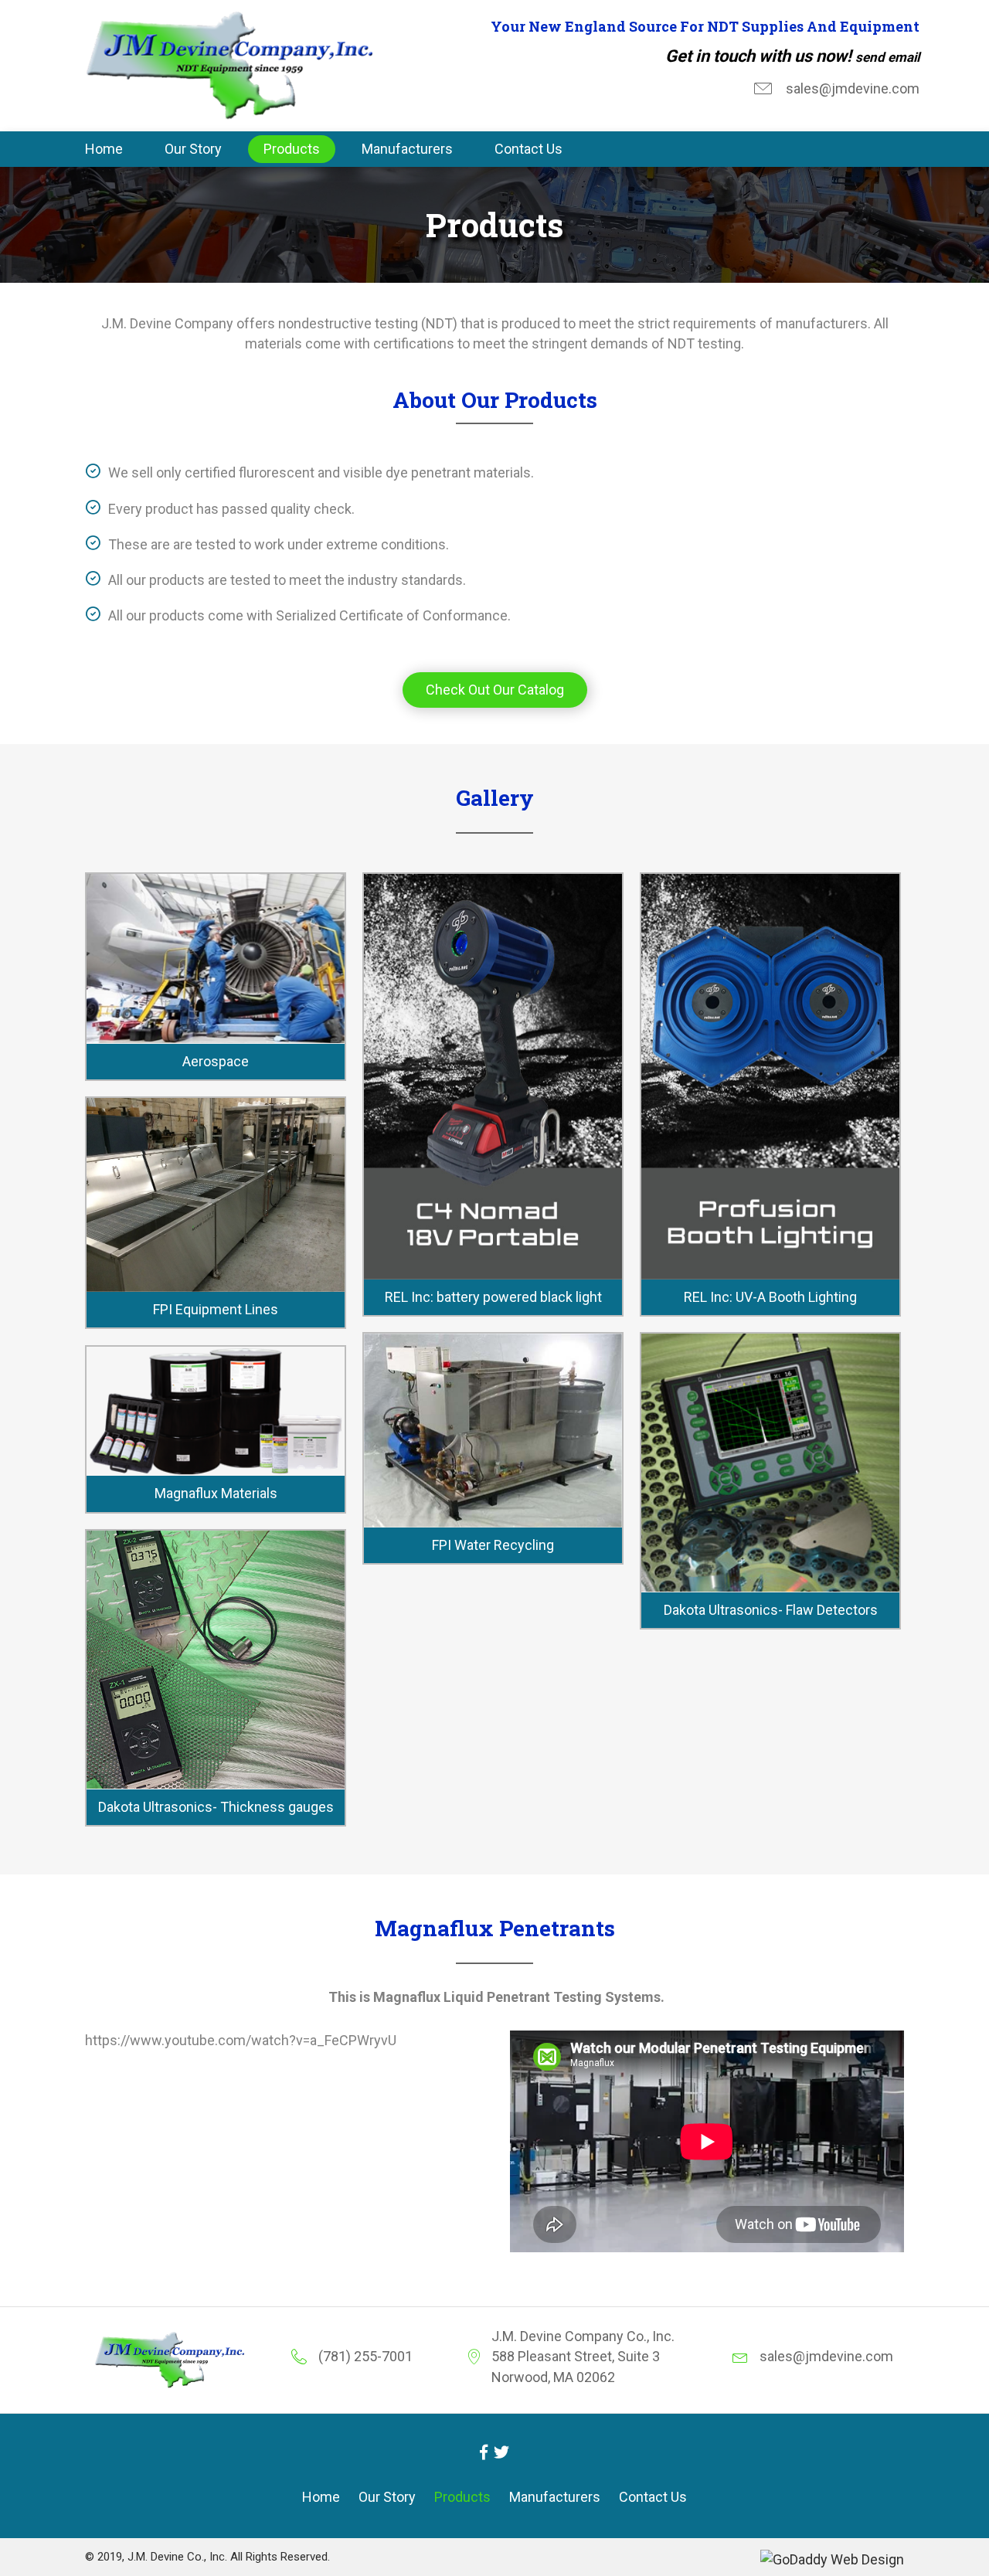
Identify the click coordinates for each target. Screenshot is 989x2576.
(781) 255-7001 (365, 2356)
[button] (495, 690)
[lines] (216, 1195)
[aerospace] (216, 958)
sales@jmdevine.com (853, 88)
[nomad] (493, 1077)
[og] (493, 1431)
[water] (216, 1411)
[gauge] (770, 1463)
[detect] (216, 1660)
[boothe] (770, 1077)
